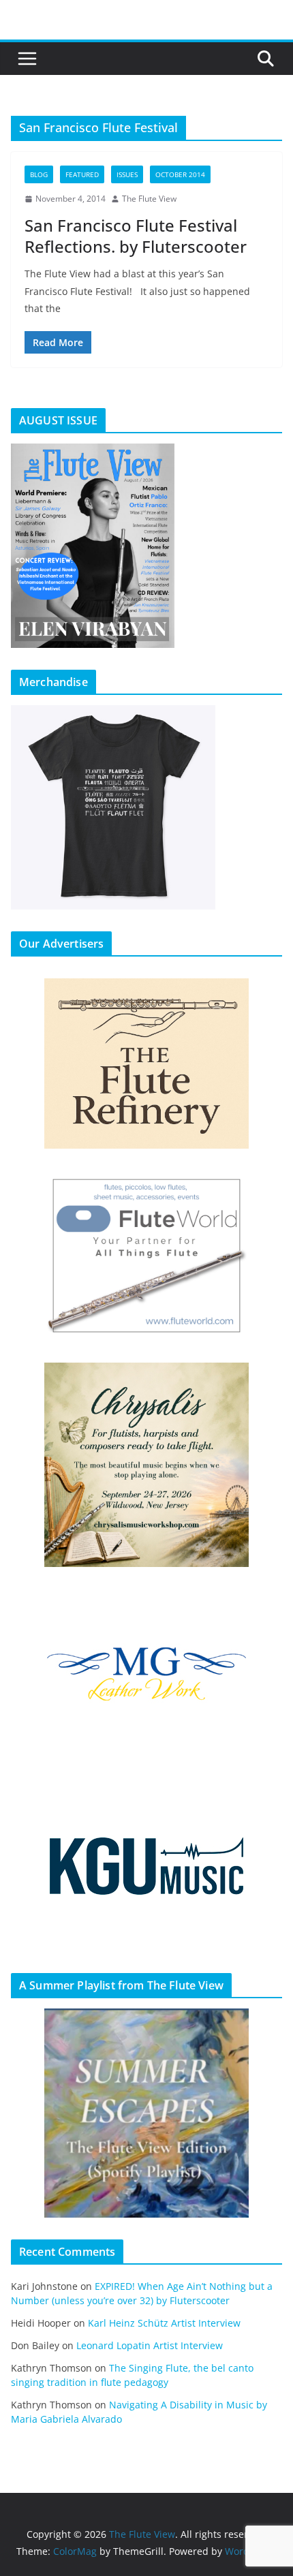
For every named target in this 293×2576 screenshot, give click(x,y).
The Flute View (149, 199)
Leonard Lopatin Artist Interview (150, 2345)
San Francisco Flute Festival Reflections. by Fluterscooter (136, 236)
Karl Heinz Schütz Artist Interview (164, 2323)
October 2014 (180, 174)
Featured (82, 174)
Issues (127, 174)
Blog (39, 174)
